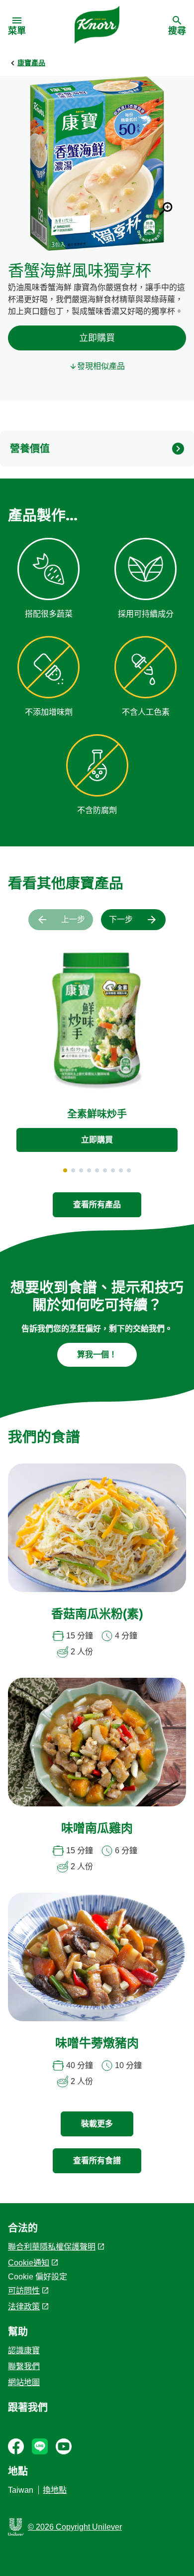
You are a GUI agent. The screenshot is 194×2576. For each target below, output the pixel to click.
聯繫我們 (24, 2366)
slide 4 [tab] (89, 1170)
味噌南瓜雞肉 (97, 1829)
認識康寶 (24, 2350)
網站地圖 (24, 2382)
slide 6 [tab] (105, 1170)
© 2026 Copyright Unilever (75, 2527)
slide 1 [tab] (65, 1170)
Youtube (64, 2446)
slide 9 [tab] (129, 1170)
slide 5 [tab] (97, 1170)
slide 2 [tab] (73, 1170)
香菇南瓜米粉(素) (97, 1615)
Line (40, 2446)
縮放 (166, 209)
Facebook (16, 2446)
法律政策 (24, 2307)
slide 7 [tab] (113, 1170)
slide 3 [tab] (81, 1170)
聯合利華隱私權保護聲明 (52, 2247)
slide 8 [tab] (121, 1170)
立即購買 (97, 338)
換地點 (55, 2490)
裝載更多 (97, 2124)
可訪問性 (24, 2291)
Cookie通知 (29, 2263)
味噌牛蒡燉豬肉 (97, 2044)
